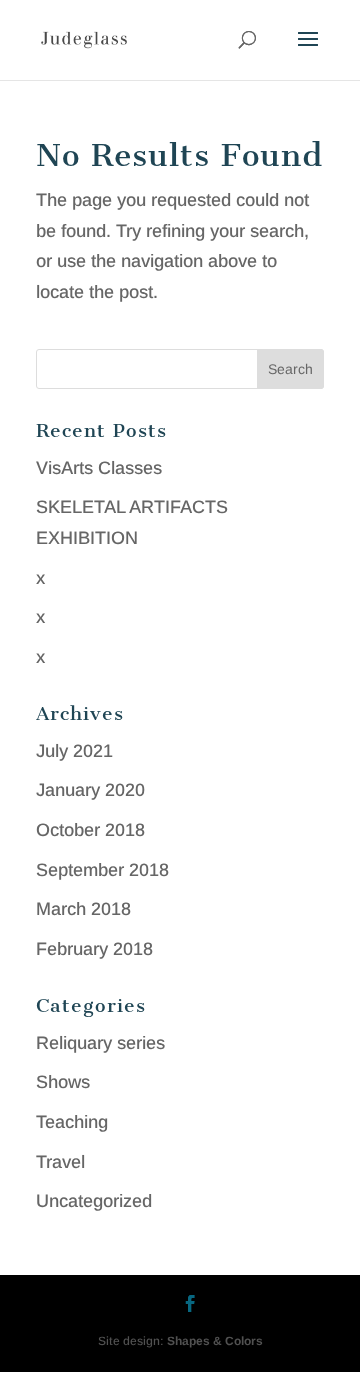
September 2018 (102, 870)
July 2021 (74, 751)
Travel (60, 1162)
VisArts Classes (99, 468)
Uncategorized (94, 1201)
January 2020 (90, 790)
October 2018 (90, 830)
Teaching (72, 1122)
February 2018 (94, 949)
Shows (63, 1082)
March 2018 (83, 909)
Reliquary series (100, 1043)
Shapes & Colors (215, 1341)
